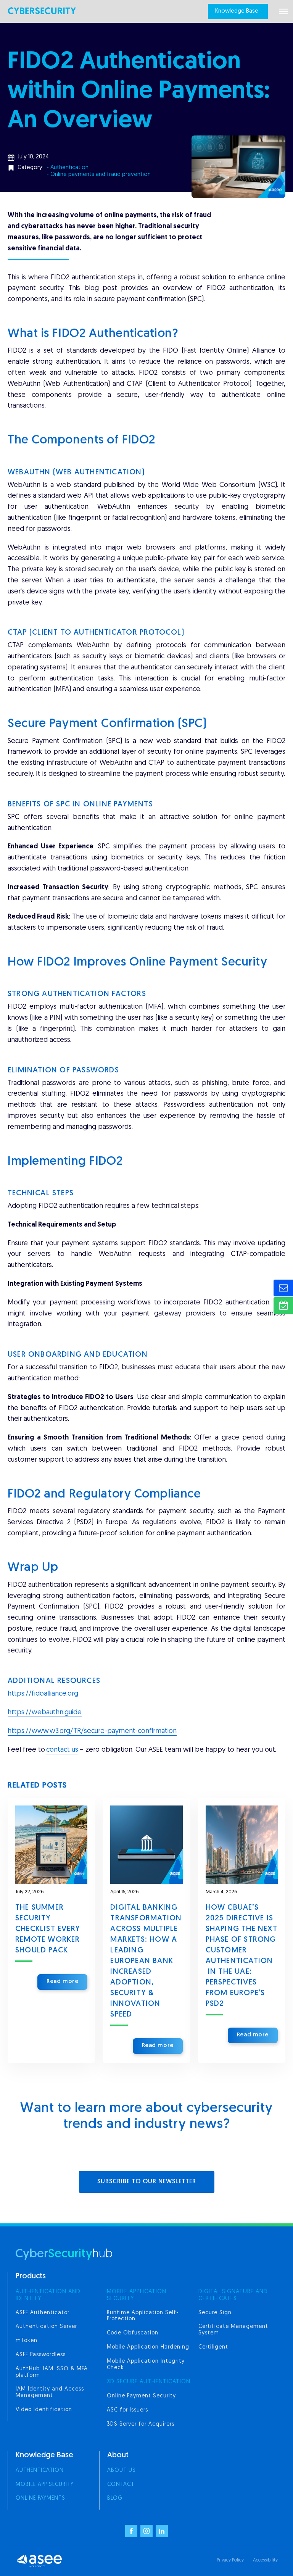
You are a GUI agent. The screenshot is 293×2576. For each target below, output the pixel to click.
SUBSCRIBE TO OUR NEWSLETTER (147, 2182)
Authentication (40, 2470)
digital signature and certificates (233, 2295)
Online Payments (40, 2498)
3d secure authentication (149, 2382)
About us (122, 2470)
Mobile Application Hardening (148, 2347)
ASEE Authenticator (43, 2313)
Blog (115, 2498)
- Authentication (68, 168)
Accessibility (265, 2560)
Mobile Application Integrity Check (146, 2365)
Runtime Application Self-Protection (143, 2316)
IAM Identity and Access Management (50, 2392)
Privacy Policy (230, 2560)
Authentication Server (46, 2327)
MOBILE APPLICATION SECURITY (137, 2295)
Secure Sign (215, 2313)
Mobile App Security (45, 2485)
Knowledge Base (237, 11)
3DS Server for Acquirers (141, 2424)
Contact (121, 2485)
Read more (62, 1982)
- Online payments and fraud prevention (99, 175)
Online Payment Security (141, 2396)
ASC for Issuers (127, 2410)
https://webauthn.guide (45, 1713)
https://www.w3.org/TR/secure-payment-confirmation (92, 1731)
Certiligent (213, 2347)
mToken (27, 2341)
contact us (62, 1750)
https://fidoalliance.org (43, 1694)
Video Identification (44, 2410)
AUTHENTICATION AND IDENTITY (48, 2295)
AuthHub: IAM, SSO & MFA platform (52, 2372)
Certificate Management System (233, 2330)
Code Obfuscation (133, 2333)
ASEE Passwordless (41, 2355)
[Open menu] (283, 11)
